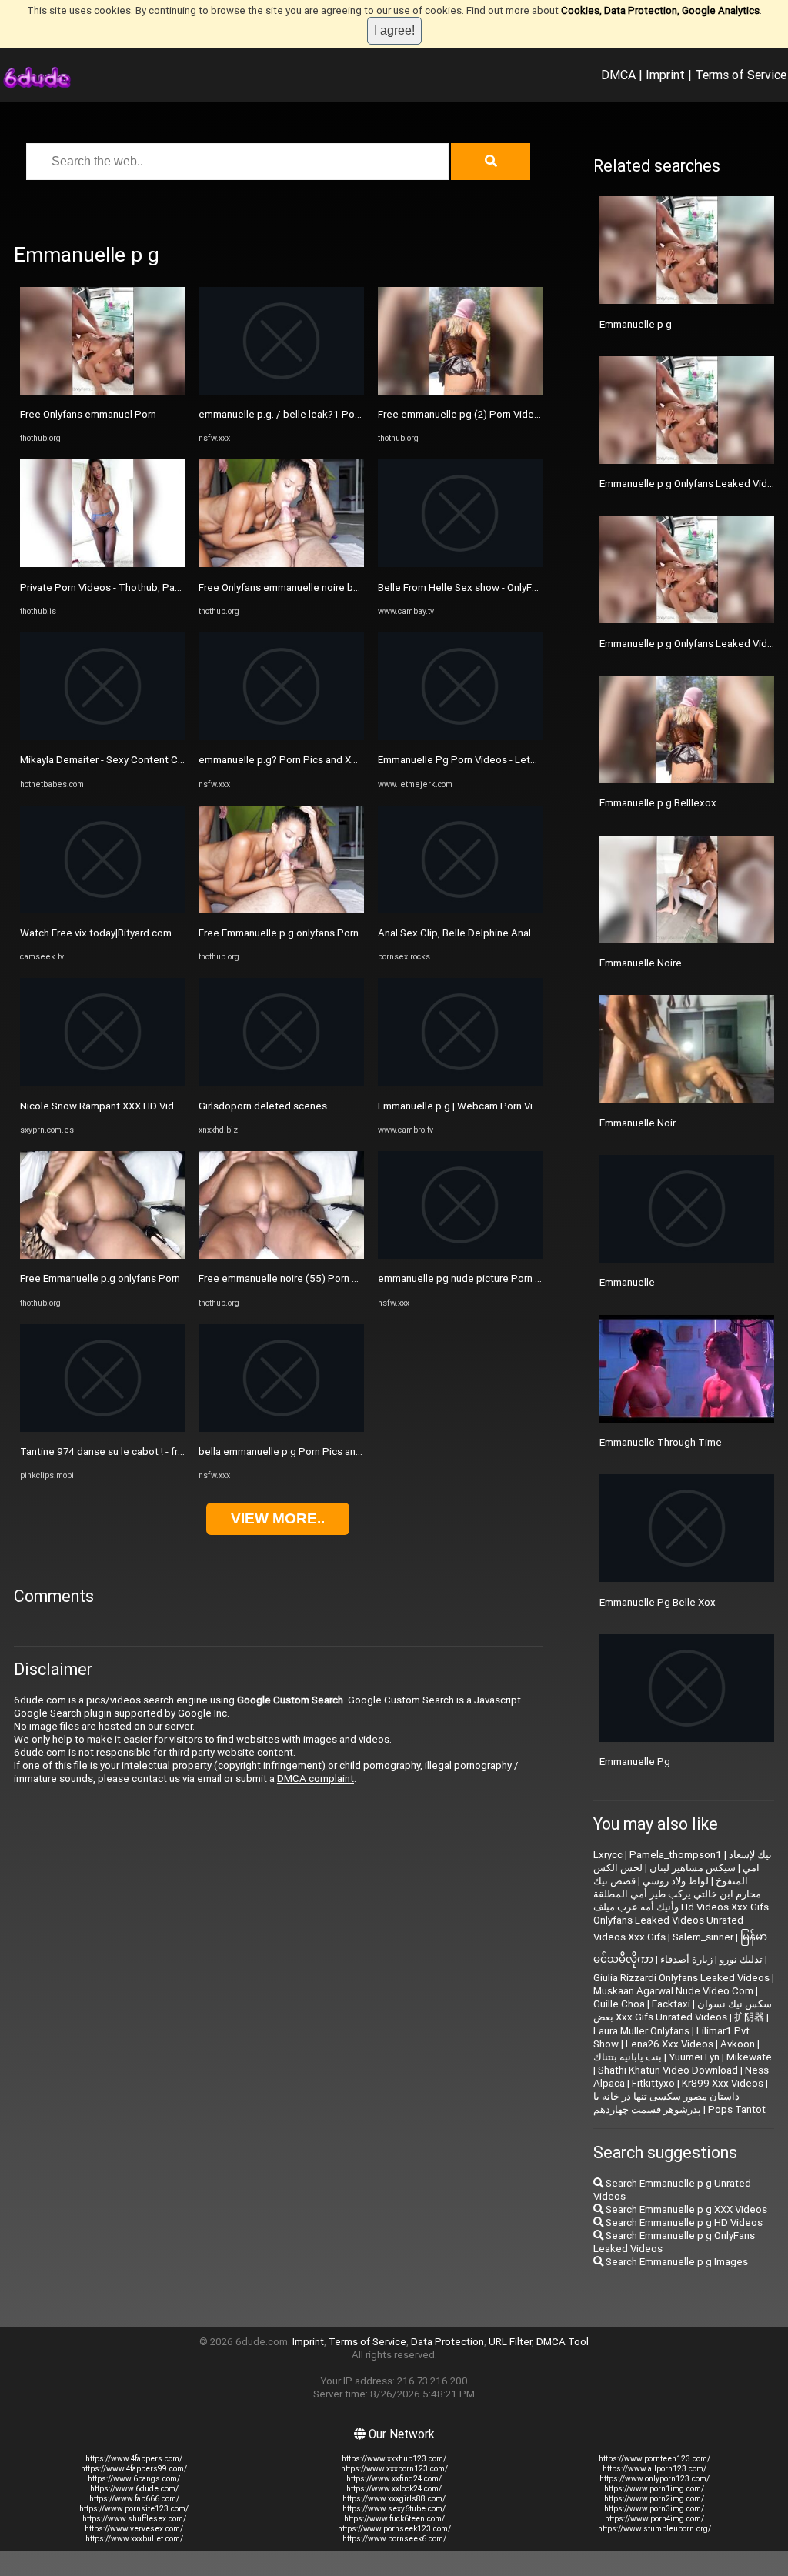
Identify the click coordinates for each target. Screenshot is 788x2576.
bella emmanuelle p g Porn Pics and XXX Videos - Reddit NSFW (342, 1452)
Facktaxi (671, 2004)
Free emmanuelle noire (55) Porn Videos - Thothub (315, 1278)
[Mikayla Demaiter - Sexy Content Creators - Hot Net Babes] (102, 737)
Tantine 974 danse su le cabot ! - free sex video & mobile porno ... (169, 1452)
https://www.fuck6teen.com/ (394, 2519)
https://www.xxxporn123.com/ (394, 2469)
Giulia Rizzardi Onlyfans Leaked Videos (681, 1978)
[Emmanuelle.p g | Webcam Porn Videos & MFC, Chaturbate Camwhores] (460, 1082)
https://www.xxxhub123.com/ (394, 2459)
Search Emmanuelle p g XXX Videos (685, 2209)
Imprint (665, 75)
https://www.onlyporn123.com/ (654, 2479)
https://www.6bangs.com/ (134, 2479)
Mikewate (749, 2057)
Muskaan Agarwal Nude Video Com (673, 1991)
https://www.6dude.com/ (134, 2489)
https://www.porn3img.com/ (654, 2509)
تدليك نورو (741, 1959)
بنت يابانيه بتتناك (628, 2057)
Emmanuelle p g (636, 324)
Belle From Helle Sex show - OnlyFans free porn (485, 587)
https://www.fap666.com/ (134, 2499)
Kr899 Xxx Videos (723, 2083)
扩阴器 (749, 2017)
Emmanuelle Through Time (661, 1442)
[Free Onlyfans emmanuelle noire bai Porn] (281, 564)
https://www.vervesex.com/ (134, 2529)
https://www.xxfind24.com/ (394, 2479)
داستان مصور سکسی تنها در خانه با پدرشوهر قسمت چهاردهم (666, 2103)
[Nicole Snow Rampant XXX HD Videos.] (102, 1082)
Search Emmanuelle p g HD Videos (683, 2222)
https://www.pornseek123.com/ (394, 2529)
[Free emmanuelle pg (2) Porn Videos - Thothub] (460, 391)
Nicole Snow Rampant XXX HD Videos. (107, 1106)
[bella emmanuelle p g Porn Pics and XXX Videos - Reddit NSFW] (281, 1428)
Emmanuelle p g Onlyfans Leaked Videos (692, 644)
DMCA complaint (316, 1779)
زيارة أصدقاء (686, 1959)
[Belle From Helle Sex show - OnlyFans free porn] (460, 564)
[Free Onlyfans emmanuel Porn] (102, 391)
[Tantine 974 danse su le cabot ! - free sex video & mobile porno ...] (102, 1428)
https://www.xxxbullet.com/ (134, 2539)
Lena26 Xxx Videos (669, 2044)
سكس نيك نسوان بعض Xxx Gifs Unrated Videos (683, 2010)
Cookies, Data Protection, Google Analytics (660, 10)
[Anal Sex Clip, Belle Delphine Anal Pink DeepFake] (460, 910)
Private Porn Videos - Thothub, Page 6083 (117, 587)
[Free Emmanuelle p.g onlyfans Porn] (102, 1255)
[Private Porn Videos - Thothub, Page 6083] (102, 564)
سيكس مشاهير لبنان (693, 1868)
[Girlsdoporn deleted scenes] (281, 1082)
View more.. (278, 1518)
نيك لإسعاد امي (750, 1861)
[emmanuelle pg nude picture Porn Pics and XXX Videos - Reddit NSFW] (460, 1255)
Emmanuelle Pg (635, 1762)
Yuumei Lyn (694, 2057)
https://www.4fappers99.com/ (134, 2469)
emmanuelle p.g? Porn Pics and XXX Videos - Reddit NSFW (332, 760)
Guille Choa (619, 2004)
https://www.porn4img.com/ (654, 2519)
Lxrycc (608, 1855)
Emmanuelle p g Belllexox (658, 803)
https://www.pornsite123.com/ (134, 2509)
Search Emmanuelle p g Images (676, 2262)
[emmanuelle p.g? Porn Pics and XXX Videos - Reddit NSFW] (281, 737)
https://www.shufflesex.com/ (134, 2519)
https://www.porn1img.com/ (654, 2489)
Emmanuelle (627, 1282)
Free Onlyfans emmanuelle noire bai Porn (292, 587)
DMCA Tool (563, 2342)
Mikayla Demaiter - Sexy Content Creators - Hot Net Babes (153, 760)
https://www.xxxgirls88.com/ (394, 2499)
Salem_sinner (703, 1937)
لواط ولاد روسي (676, 1881)
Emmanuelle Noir (638, 1123)
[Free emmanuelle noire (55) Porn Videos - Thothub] (281, 1255)
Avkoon (738, 2044)
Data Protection (447, 2342)
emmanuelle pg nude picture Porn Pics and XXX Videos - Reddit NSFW (538, 1278)
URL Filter (510, 2342)
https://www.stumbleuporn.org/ (654, 2529)
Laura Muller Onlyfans (641, 2031)
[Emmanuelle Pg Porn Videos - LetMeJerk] (460, 737)
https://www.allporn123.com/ (654, 2469)
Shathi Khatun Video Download (668, 2070)
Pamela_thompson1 (676, 1855)
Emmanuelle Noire (641, 963)
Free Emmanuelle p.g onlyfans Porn (100, 1278)
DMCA (618, 75)
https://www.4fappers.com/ (134, 2459)
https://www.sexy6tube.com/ (394, 2509)
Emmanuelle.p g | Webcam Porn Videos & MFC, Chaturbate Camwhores (540, 1106)
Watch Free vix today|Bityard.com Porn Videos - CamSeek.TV (159, 933)
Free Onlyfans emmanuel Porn (88, 414)
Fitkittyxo (653, 2083)
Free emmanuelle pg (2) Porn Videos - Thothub (485, 414)
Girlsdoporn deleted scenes (263, 1106)
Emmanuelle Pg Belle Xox (658, 1602)
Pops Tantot (737, 2109)
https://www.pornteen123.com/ (654, 2459)
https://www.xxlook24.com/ (394, 2489)
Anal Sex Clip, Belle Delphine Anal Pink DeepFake (491, 933)
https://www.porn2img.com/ (654, 2499)
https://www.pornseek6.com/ (394, 2539)
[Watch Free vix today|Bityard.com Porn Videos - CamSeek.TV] (102, 910)
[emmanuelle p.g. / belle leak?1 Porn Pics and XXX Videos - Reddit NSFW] (281, 391)
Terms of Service (741, 75)
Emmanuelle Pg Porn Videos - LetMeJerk (471, 760)
